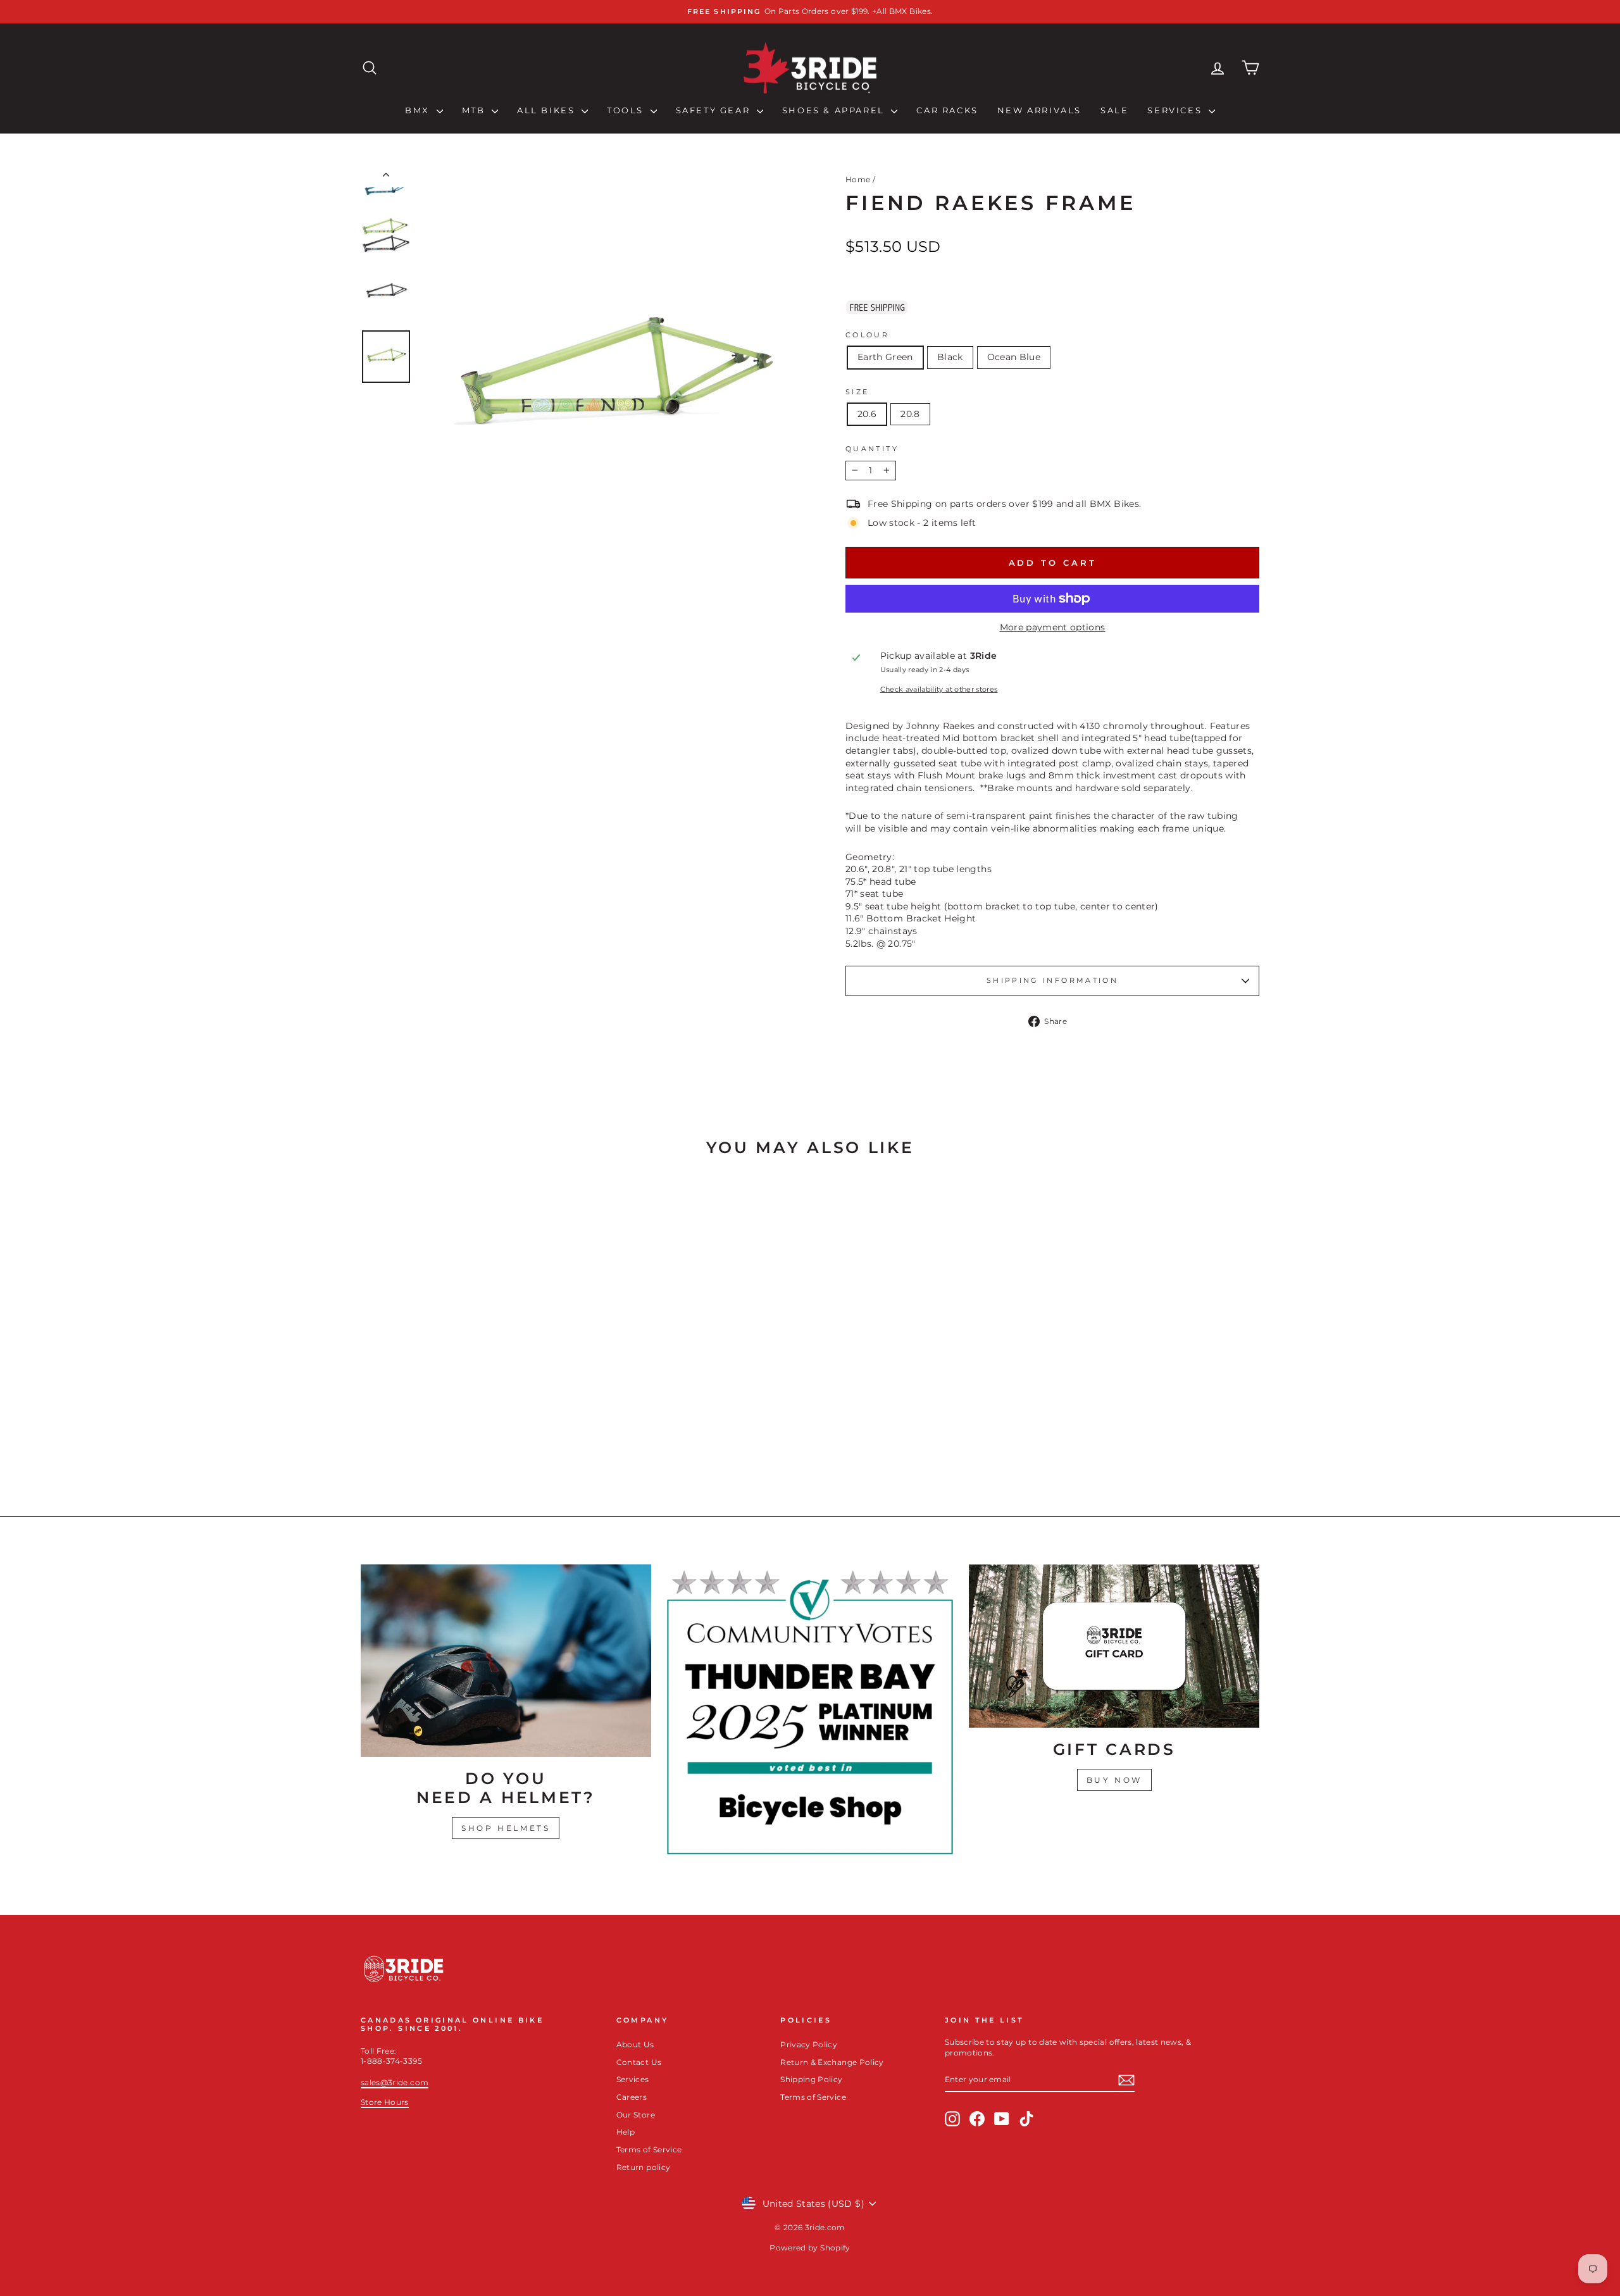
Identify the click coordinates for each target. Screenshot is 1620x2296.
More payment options (1053, 627)
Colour (867, 335)
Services (1176, 110)
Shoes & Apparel (835, 110)
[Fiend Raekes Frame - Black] (468, 1441)
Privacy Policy (809, 2044)
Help (626, 2132)
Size (857, 392)
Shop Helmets (506, 1828)
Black (950, 357)
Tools (627, 110)
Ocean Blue (1014, 357)
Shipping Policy (811, 2079)
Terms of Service (649, 2149)
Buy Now (1114, 1780)
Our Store (636, 2115)
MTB (475, 110)
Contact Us (639, 2062)
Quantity (872, 449)
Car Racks (947, 110)
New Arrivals (1039, 110)
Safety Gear (715, 110)
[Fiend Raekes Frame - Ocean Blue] (485, 1441)
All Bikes (548, 110)
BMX (419, 110)
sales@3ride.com (395, 2082)
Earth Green (885, 357)
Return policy (644, 2167)
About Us (635, 2044)
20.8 (910, 414)
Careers (632, 2097)
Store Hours (385, 2102)
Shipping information (1052, 980)
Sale (1114, 110)
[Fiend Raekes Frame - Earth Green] (451, 1441)
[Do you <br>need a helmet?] (506, 1661)
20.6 (867, 414)
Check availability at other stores (939, 689)
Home (858, 179)
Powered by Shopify (810, 2248)
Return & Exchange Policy (832, 2062)
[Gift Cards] (1114, 1646)
